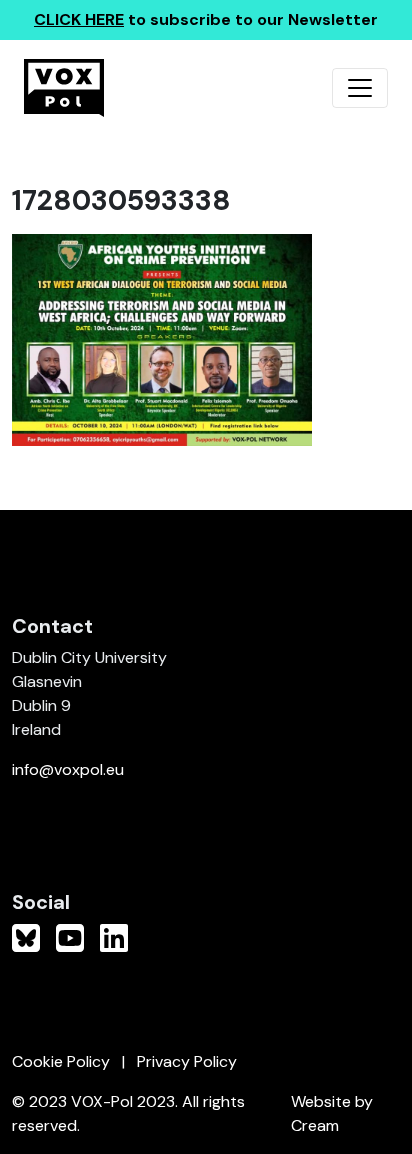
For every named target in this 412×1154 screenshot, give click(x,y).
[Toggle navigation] (360, 88)
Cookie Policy (61, 1061)
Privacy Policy (187, 1061)
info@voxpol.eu (68, 769)
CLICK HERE (79, 19)
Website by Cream (332, 1113)
